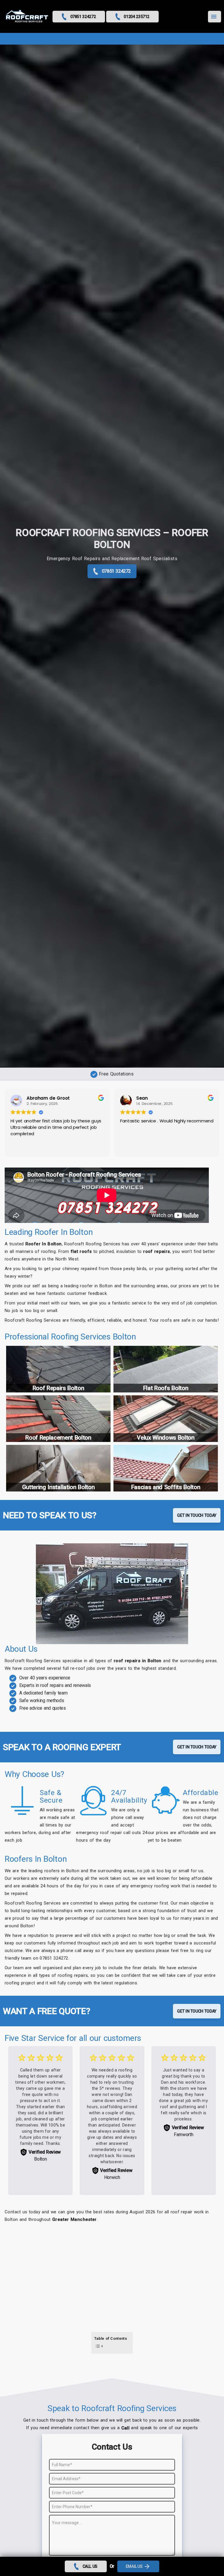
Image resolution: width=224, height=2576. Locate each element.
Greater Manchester (75, 2219)
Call (126, 2428)
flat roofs (81, 1251)
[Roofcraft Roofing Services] (27, 17)
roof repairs (156, 1251)
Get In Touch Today (197, 1515)
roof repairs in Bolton (138, 1661)
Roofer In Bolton (44, 1244)
